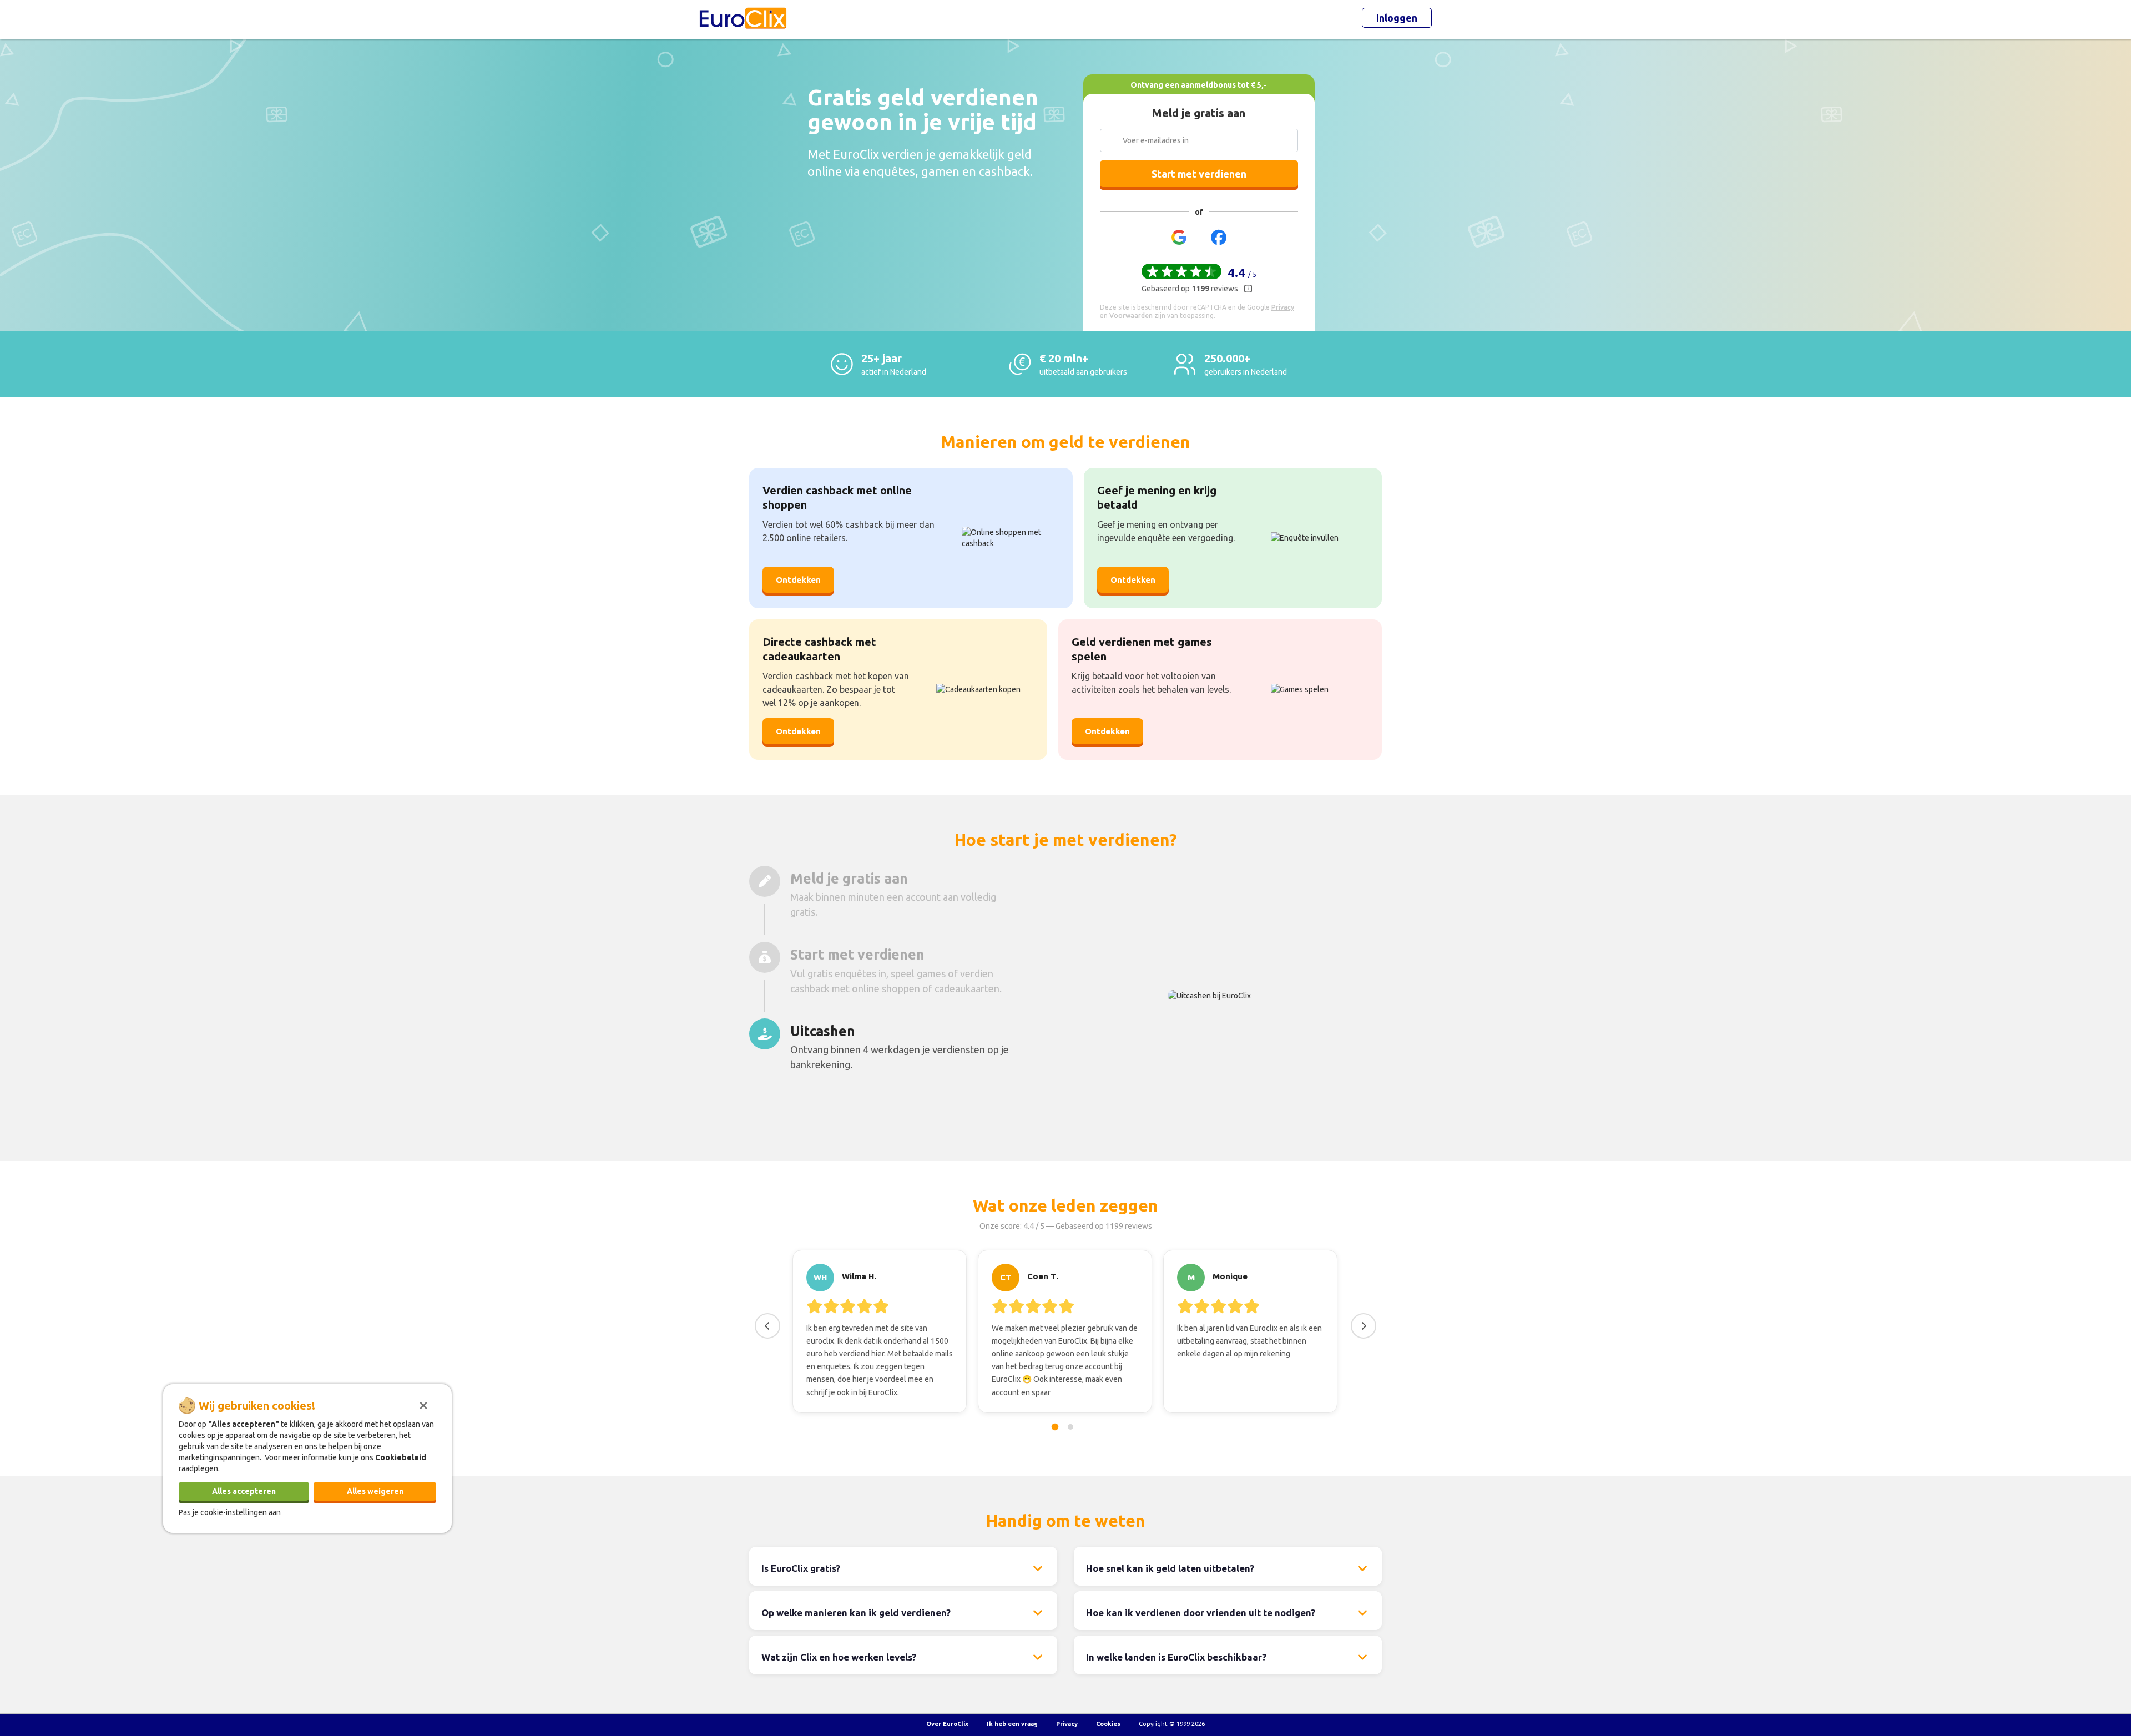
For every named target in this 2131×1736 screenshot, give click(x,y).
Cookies (1108, 1724)
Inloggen (1397, 18)
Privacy (1067, 1724)
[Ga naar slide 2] (1070, 1427)
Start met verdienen (1199, 174)
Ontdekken (798, 580)
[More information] (1248, 289)
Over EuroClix (947, 1724)
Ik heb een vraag (1012, 1724)
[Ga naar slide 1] (1055, 1427)
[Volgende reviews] (1364, 1326)
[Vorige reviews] (767, 1326)
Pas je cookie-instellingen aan (230, 1512)
